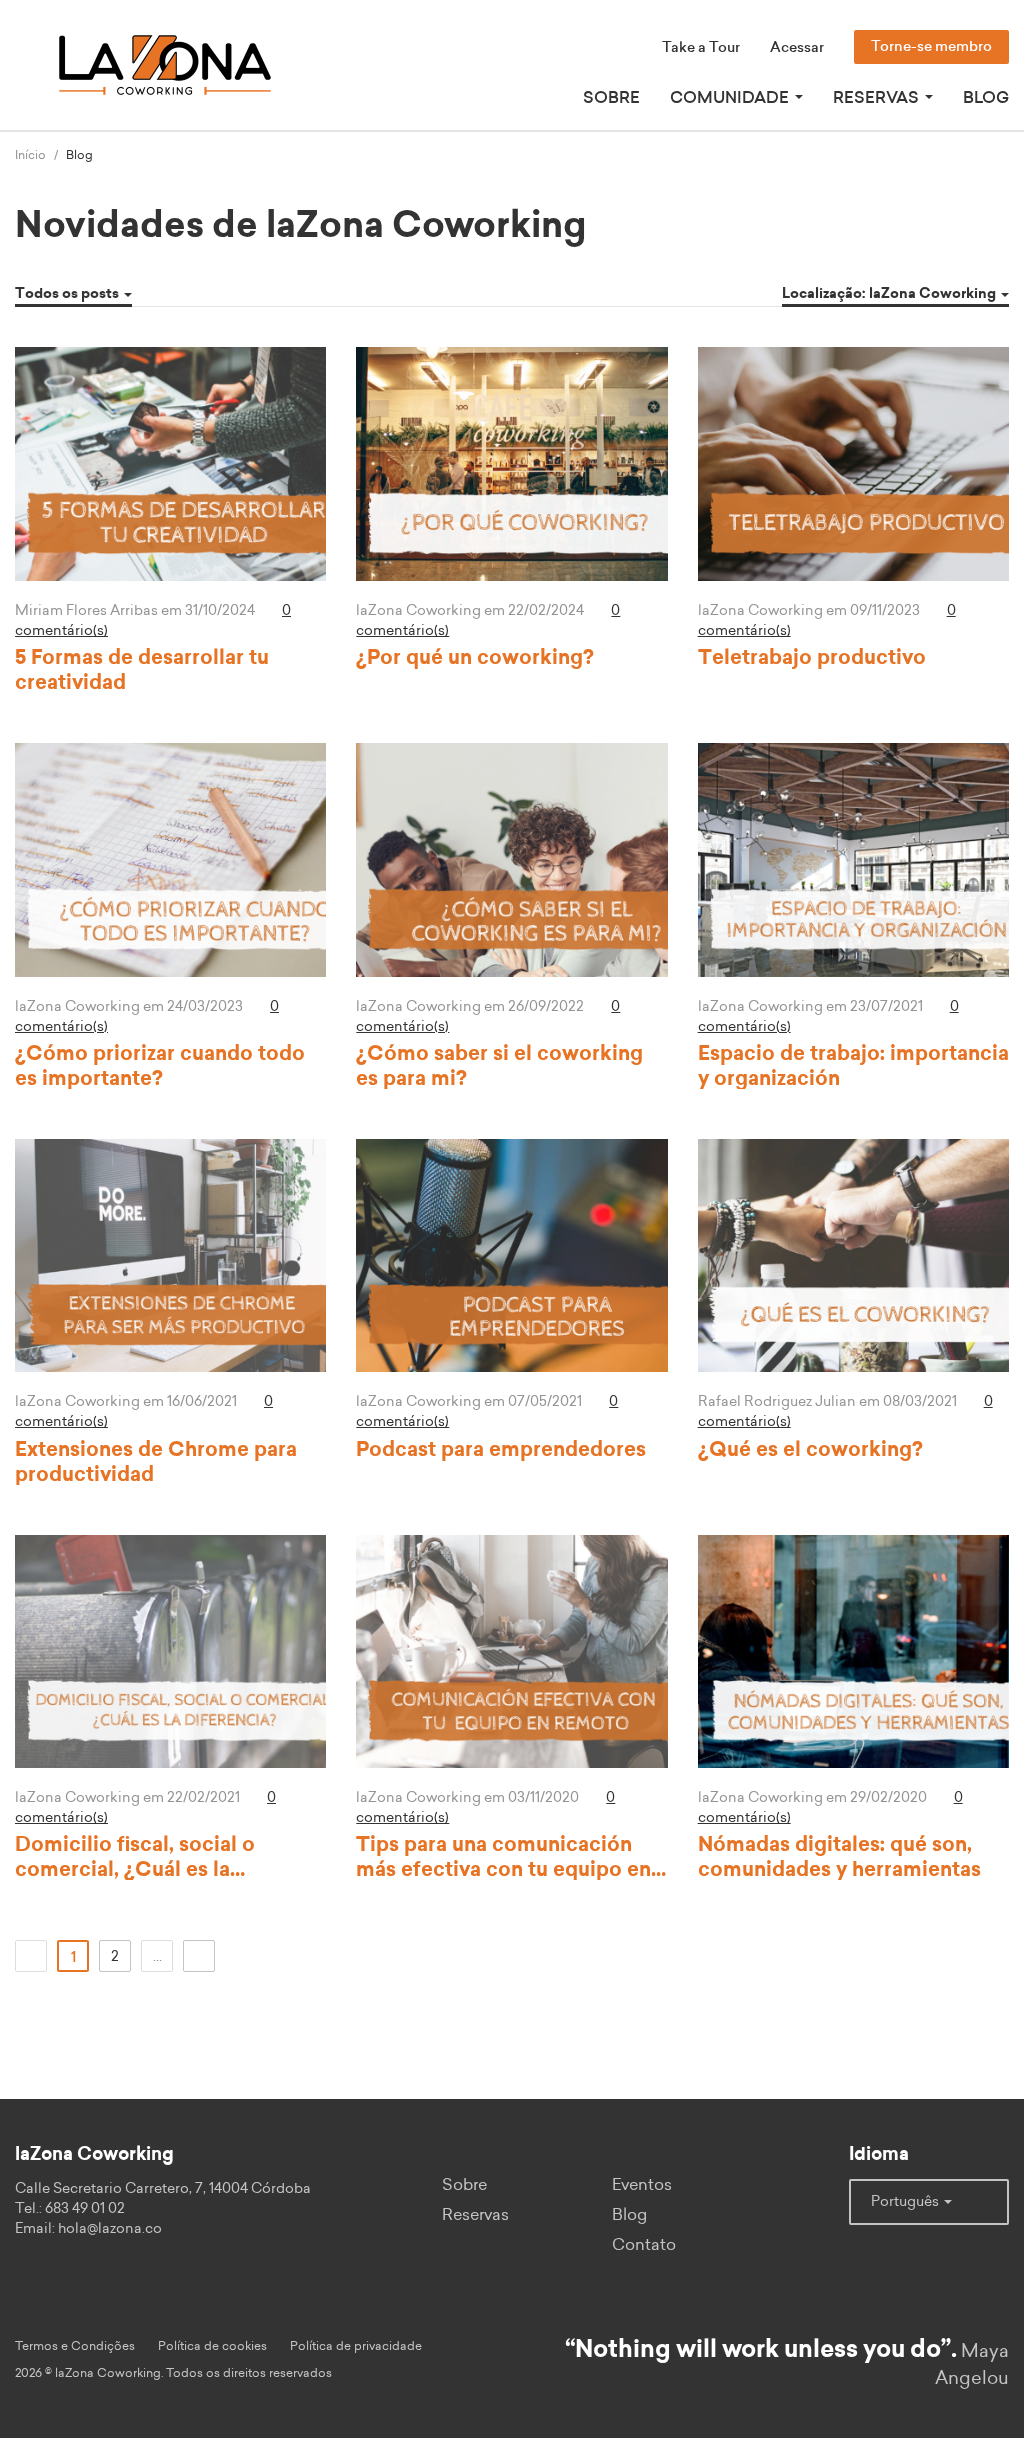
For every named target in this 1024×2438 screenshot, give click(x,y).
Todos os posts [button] (68, 294)
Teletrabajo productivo (812, 658)
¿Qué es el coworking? (810, 1450)
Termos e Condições (75, 2346)
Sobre (611, 98)
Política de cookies (212, 2346)
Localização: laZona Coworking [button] (890, 294)
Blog (986, 98)
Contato (644, 2245)
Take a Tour (701, 48)
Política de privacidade (356, 2346)
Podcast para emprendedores (501, 1450)
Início (30, 155)
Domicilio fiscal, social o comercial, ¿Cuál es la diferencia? (135, 1870)
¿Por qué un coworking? (475, 658)
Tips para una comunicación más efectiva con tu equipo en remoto (503, 1870)
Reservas (475, 2215)
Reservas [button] (878, 98)
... (157, 1957)
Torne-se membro (931, 47)
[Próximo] (199, 1956)
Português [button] (906, 2202)
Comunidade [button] (731, 98)
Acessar (797, 48)
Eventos (642, 2185)
